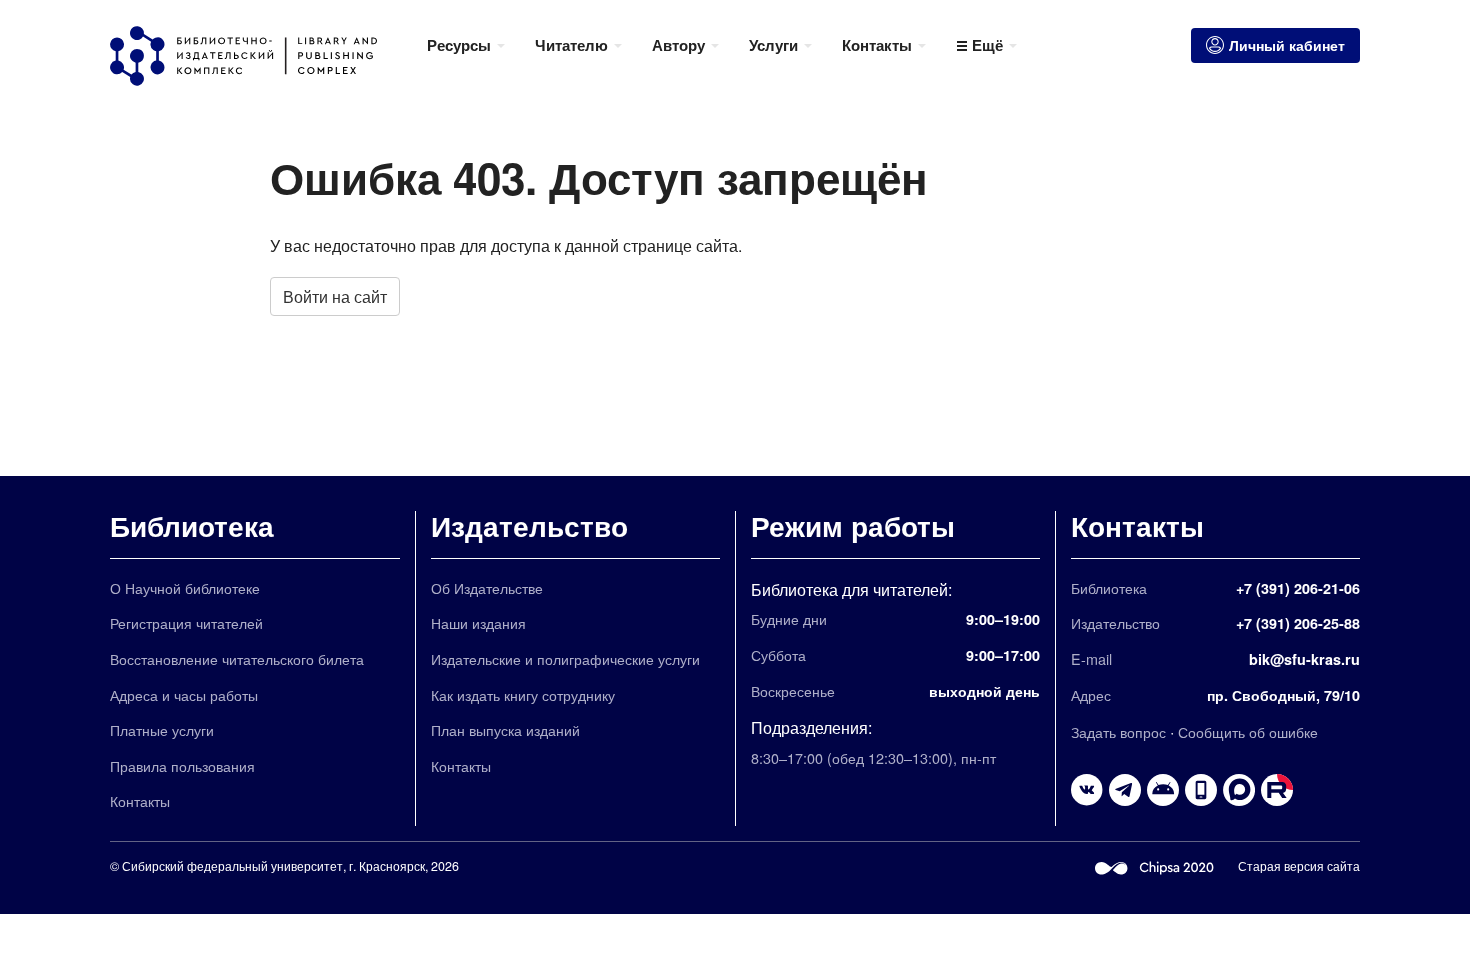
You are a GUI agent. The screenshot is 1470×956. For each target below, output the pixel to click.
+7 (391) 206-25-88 (1298, 623)
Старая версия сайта (1299, 866)
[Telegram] (1125, 790)
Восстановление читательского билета (237, 658)
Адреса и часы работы (184, 694)
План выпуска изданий (505, 729)
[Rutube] (1277, 790)
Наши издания (478, 622)
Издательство (529, 525)
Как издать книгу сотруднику (523, 694)
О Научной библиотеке (185, 587)
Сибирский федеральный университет (232, 866)
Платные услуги (162, 729)
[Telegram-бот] (1163, 790)
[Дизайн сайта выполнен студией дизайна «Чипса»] (1155, 866)
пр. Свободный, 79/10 (1283, 695)
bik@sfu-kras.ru (1304, 659)
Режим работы (853, 525)
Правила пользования (182, 765)
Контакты (140, 800)
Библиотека (192, 525)
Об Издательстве (487, 587)
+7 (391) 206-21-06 (1298, 588)
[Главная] (261, 56)
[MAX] (1239, 790)
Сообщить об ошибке (1248, 731)
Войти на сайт (335, 296)
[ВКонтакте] (1087, 790)
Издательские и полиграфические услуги (565, 658)
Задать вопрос (1118, 731)
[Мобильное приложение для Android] (1201, 790)
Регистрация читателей (186, 622)
